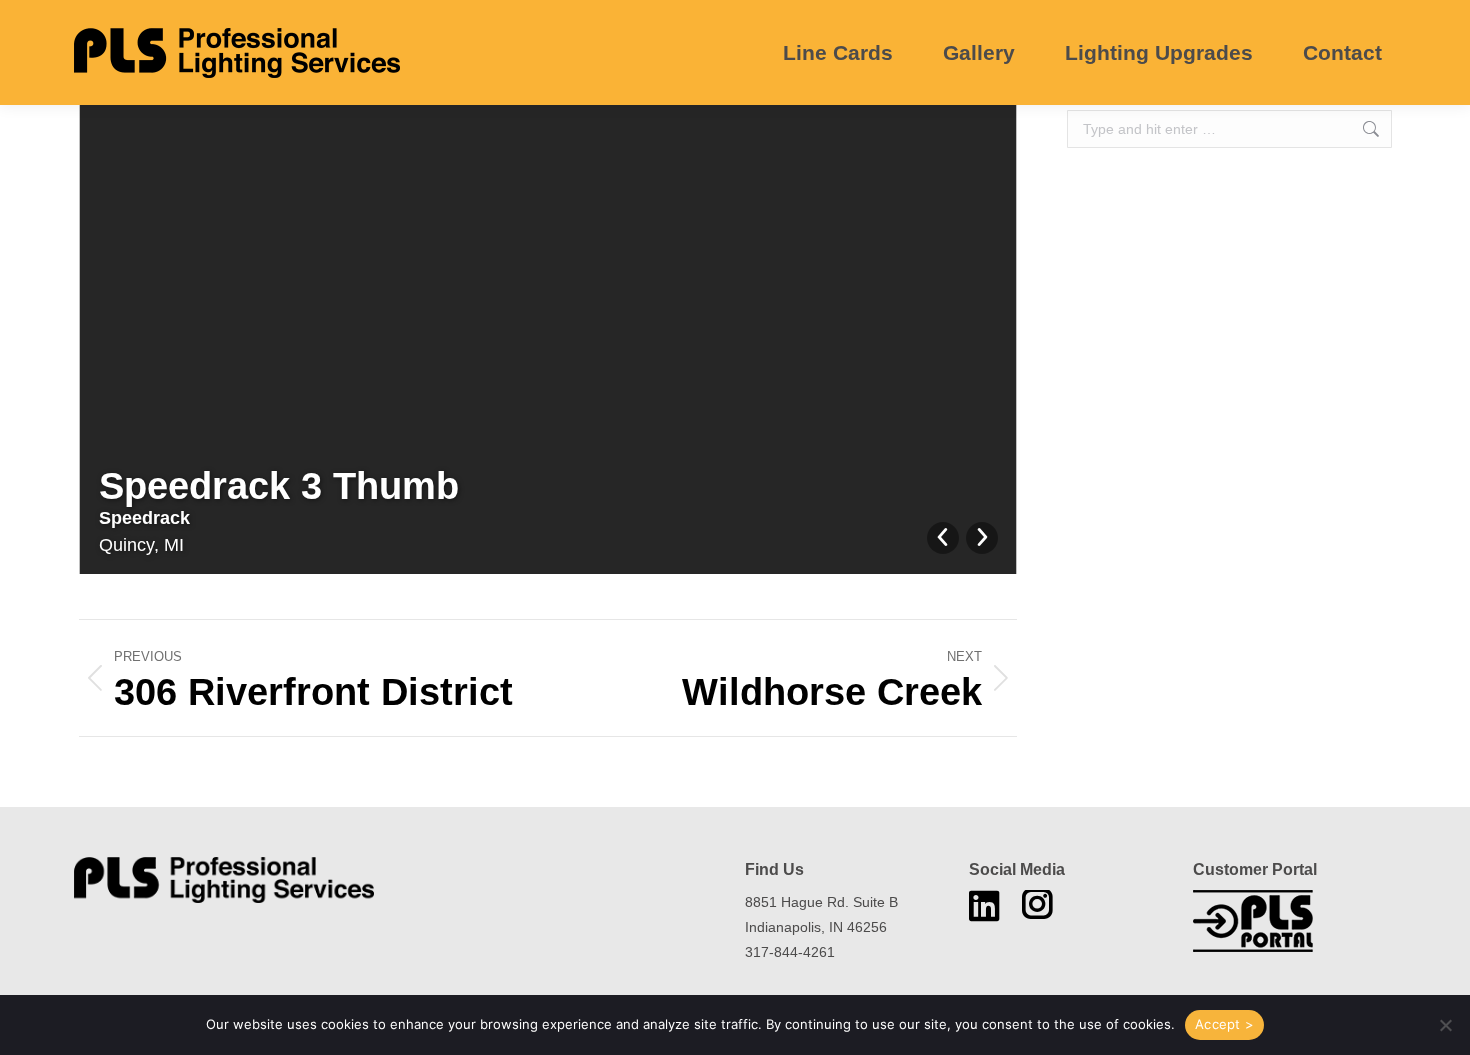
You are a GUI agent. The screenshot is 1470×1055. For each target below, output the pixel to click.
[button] (1445, 1025)
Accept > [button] (1224, 1024)
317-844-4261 (790, 952)
